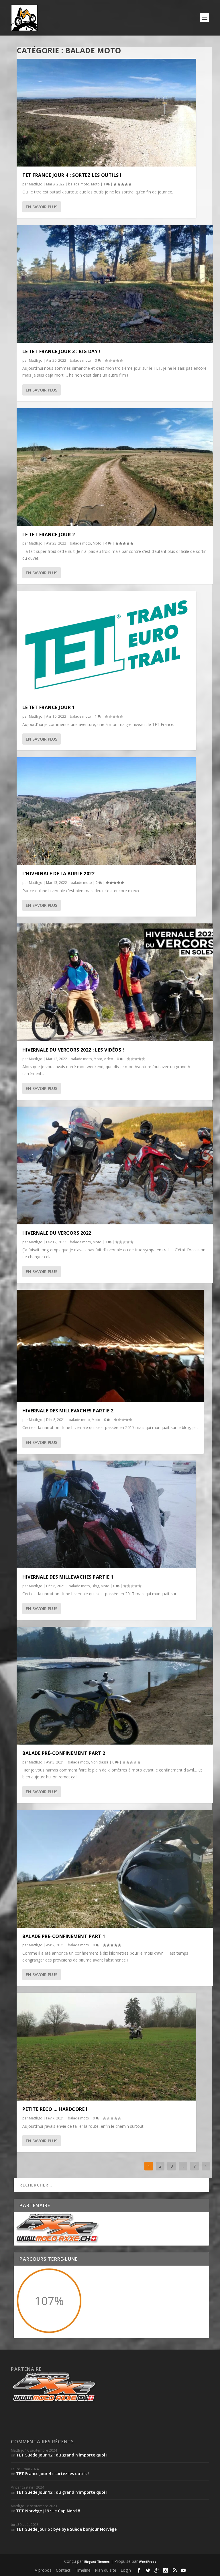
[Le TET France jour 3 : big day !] (115, 284)
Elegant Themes (97, 2562)
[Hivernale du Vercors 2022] (115, 1165)
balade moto (79, 184)
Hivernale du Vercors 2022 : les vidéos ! (73, 1050)
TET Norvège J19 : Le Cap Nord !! (48, 2511)
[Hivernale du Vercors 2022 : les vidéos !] (115, 982)
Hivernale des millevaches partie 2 (68, 1411)
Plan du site (106, 2570)
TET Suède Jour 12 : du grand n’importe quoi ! (62, 2455)
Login (126, 2570)
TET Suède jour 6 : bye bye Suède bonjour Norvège (66, 2529)
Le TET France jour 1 (49, 707)
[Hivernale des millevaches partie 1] (106, 1514)
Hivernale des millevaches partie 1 (68, 1577)
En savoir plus (42, 207)
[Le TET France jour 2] (115, 467)
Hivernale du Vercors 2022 (57, 1233)
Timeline (83, 2570)
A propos (43, 2570)
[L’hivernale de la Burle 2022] (106, 811)
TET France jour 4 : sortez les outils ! (72, 175)
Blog (95, 1586)
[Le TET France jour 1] (106, 645)
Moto (95, 184)
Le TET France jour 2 (49, 535)
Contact (63, 2570)
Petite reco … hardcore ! (55, 2109)
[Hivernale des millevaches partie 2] (110, 1346)
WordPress (148, 2562)
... (183, 2166)
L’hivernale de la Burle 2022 (58, 874)
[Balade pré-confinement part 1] (115, 1869)
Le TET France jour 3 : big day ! (61, 351)
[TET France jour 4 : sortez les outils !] (106, 113)
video (109, 1059)
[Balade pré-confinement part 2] (115, 1686)
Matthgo (36, 184)
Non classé (100, 1762)
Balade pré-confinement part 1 (64, 1936)
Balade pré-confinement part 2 (64, 1753)
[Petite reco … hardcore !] (106, 2047)
